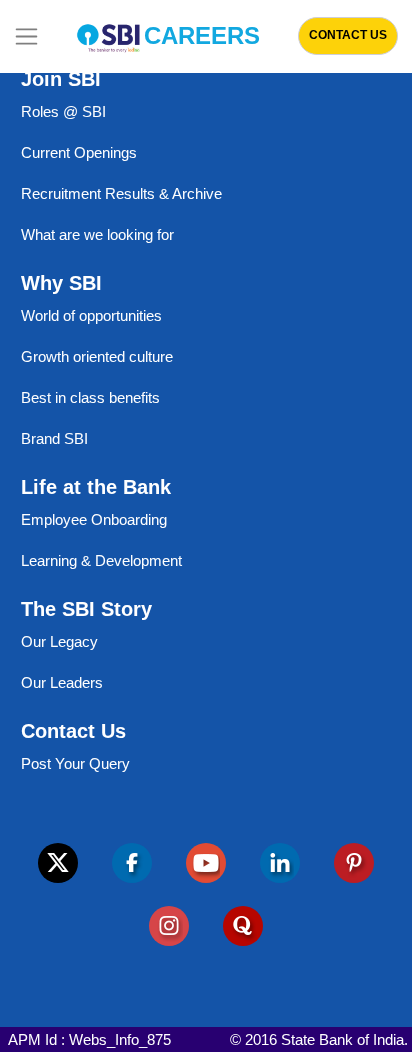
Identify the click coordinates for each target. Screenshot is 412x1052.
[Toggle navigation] (26, 36)
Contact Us (348, 35)
